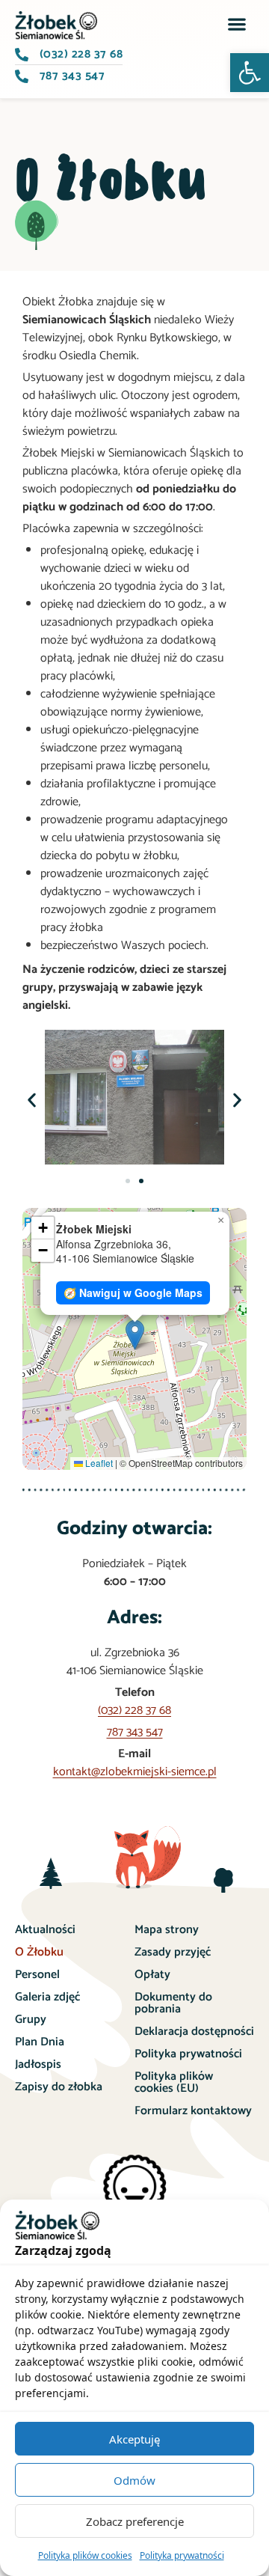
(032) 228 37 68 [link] (134, 1710)
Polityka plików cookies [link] (85, 2555)
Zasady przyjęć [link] (173, 1952)
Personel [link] (37, 1975)
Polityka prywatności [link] (182, 2555)
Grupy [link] (31, 2020)
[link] (57, 2236)
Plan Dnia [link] (40, 2042)
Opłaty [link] (152, 1975)
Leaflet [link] (98, 1463)
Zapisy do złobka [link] (59, 2087)
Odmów (134, 2480)
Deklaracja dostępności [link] (194, 2032)
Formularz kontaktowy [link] (193, 2111)
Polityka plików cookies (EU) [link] (174, 2082)
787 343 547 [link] (135, 1732)
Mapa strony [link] (167, 1930)
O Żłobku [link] (39, 1952)
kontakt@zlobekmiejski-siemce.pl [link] (135, 1772)
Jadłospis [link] (38, 2064)
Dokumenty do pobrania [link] (173, 2003)
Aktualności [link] (45, 1930)
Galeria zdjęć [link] (47, 1997)
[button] (250, 73)
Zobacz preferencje (135, 2521)
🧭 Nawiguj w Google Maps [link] (133, 1292)
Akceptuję (134, 2439)
